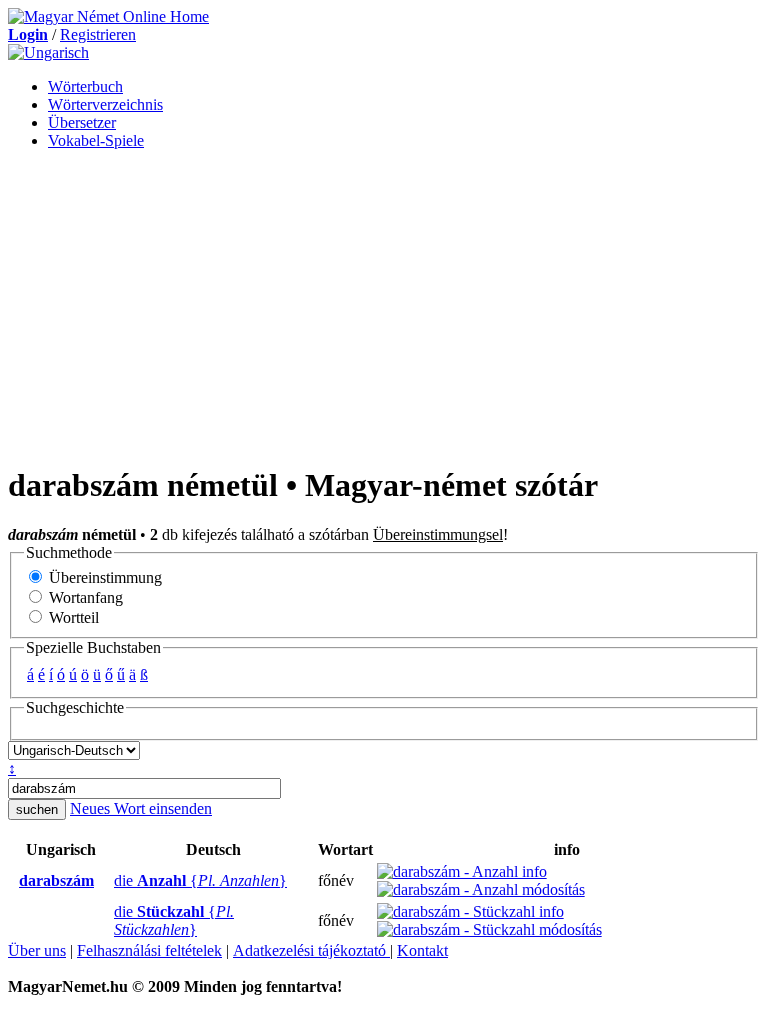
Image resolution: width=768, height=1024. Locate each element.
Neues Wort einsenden (141, 808)
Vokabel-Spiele (96, 140)
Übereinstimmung (103, 577)
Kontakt (422, 950)
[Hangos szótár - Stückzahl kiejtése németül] (108, 921)
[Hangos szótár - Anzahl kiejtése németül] (108, 881)
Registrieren (98, 34)
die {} (200, 880)
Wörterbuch (85, 86)
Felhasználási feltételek (149, 950)
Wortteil (72, 617)
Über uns (37, 950)
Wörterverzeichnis (105, 104)
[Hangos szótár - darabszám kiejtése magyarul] (13, 881)
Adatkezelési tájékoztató (311, 950)
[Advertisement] (384, 306)
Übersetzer (82, 122)
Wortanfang (84, 597)
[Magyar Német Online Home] (108, 16)
